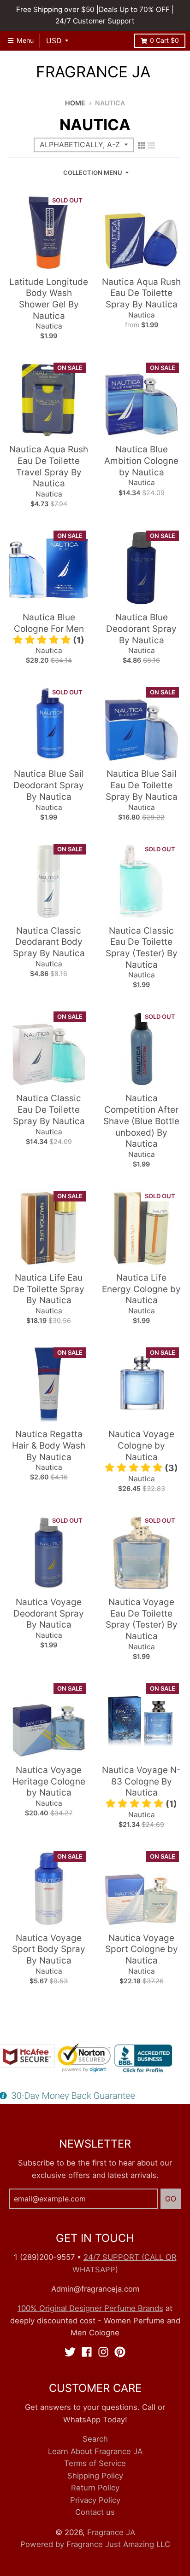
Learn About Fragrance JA (95, 2451)
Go (171, 2199)
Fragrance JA (93, 72)
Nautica (49, 326)
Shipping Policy (95, 2476)
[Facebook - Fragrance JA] (87, 2352)
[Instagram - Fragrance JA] (103, 2352)
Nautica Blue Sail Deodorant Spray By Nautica (49, 785)
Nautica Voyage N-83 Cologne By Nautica (141, 1781)
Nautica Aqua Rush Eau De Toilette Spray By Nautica (141, 293)
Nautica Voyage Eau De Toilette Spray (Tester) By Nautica (142, 1619)
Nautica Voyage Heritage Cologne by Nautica (49, 1781)
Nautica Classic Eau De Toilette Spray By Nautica (49, 1109)
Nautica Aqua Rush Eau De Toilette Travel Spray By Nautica (49, 466)
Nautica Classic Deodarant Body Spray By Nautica (49, 942)
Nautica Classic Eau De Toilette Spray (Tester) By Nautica (142, 948)
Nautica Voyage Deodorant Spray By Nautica (49, 1613)
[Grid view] (142, 145)
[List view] (151, 145)
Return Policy (95, 2488)
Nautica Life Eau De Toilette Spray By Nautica (49, 1289)
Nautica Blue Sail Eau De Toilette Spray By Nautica (142, 785)
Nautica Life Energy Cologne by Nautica (141, 1289)
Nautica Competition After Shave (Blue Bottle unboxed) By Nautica (141, 1121)
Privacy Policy (95, 2500)
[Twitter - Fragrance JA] (70, 2352)
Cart (164, 40)
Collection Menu (93, 173)
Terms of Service (95, 2463)
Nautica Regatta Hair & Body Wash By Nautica (49, 1445)
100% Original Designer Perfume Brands (90, 2308)
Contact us (95, 2512)
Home (75, 103)
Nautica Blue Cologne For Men (49, 623)
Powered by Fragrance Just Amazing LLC (95, 2544)
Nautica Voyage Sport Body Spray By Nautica (49, 1949)
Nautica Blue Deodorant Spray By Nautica (141, 629)
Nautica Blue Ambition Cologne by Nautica (141, 461)
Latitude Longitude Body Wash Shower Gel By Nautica (49, 299)
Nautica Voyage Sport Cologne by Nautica (142, 1949)
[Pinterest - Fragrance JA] (120, 2352)
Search (95, 2439)
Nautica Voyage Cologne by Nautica (141, 1445)
